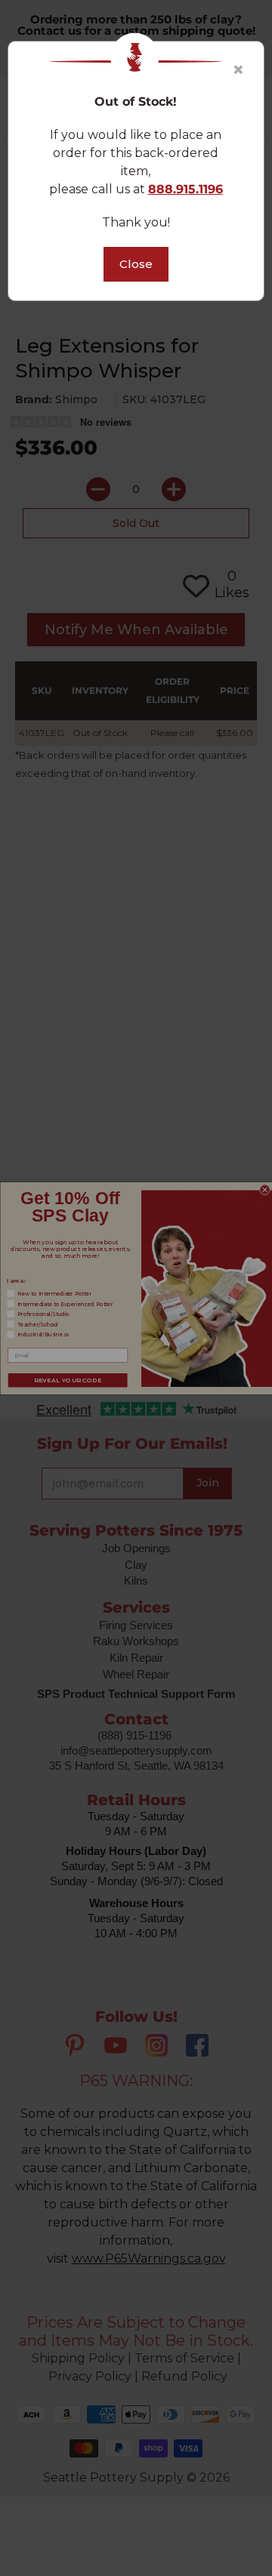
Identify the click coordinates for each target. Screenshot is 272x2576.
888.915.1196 (185, 189)
